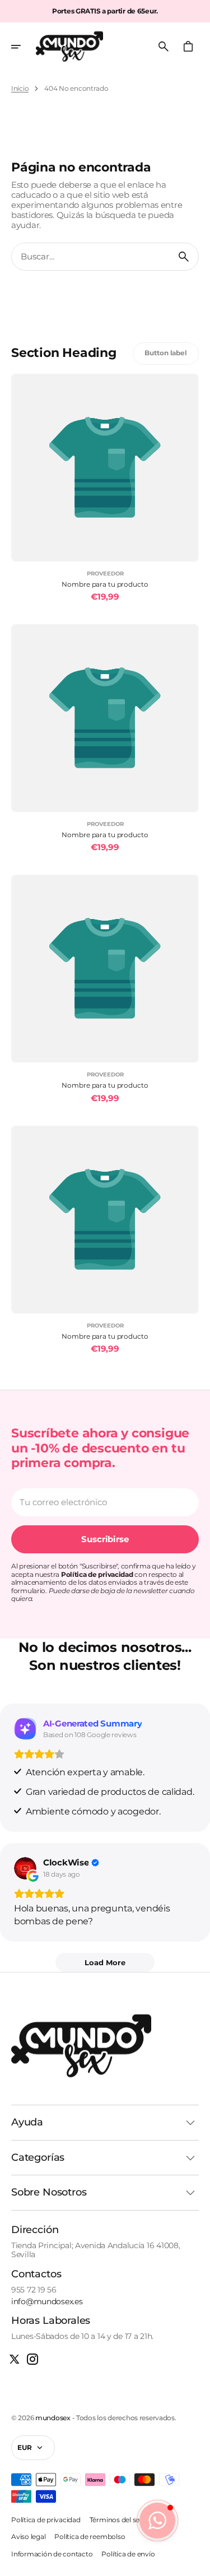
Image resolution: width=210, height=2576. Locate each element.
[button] (24, 47)
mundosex (53, 2418)
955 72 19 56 (34, 2290)
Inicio (20, 89)
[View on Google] (25, 1868)
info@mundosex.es (47, 2302)
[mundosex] (69, 47)
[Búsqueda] (184, 257)
